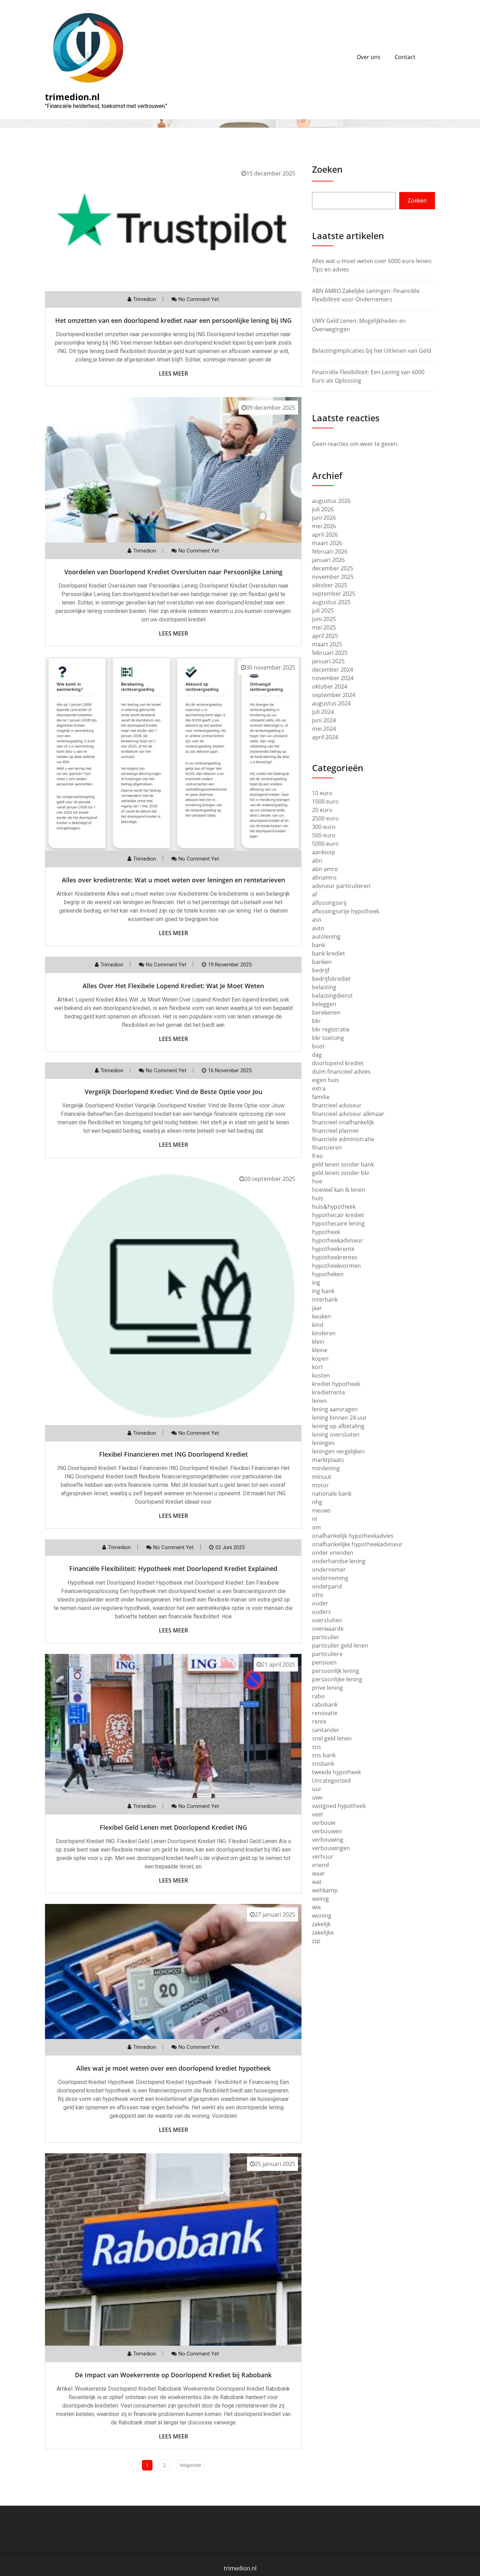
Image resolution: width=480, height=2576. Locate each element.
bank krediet (329, 953)
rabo (318, 1696)
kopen (320, 1359)
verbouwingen (331, 1848)
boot (318, 1046)
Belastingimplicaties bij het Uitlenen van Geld (372, 351)
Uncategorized (331, 1781)
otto (318, 1595)
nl (314, 1519)
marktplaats (328, 1460)
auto (318, 928)
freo (317, 1156)
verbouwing (328, 1840)
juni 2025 (324, 619)
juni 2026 (324, 518)
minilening (326, 1468)
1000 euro (325, 801)
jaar (317, 1308)
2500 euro (325, 818)
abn (317, 861)
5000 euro (325, 844)
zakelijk (321, 1924)
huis (318, 1198)
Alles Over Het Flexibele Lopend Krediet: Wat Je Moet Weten (173, 986)
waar (319, 1873)
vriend (320, 1865)
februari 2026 (330, 551)
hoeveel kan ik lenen (339, 1190)
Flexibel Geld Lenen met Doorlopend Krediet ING (173, 1827)
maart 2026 (327, 543)
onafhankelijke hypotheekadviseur (357, 1544)
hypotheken (328, 1274)
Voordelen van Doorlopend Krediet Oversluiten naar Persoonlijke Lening (173, 572)
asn (317, 920)
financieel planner (336, 1131)
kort (317, 1367)
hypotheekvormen (336, 1266)
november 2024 (333, 678)
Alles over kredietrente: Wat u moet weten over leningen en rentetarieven (173, 880)
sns (317, 1747)
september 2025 (334, 594)
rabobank (325, 1705)
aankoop (324, 852)
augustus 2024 (331, 703)
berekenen (326, 1012)
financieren (327, 1148)
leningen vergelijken (338, 1451)
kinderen (324, 1333)
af (314, 894)
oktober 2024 (330, 686)
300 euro (324, 827)
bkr (316, 1021)
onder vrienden (333, 1553)
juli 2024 (323, 712)
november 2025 (333, 577)
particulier (326, 1637)
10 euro (322, 793)
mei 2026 (324, 526)
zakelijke (323, 1932)
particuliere (327, 1654)
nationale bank (332, 1494)
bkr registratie (331, 1029)
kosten (321, 1375)
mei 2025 (324, 627)
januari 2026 (328, 560)
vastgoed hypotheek (339, 1806)
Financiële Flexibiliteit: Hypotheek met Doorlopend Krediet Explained (173, 1568)
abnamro (324, 877)
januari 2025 (328, 661)
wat (317, 1882)
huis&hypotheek (334, 1207)
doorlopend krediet (338, 1063)
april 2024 (325, 737)
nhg (317, 1502)
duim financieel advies (341, 1072)
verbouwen (327, 1831)
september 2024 (334, 695)
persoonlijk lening (336, 1671)
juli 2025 (323, 611)
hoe (317, 1181)
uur (317, 1789)
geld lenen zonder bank (343, 1164)
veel (317, 1814)
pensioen (324, 1662)
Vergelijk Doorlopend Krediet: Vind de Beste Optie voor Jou (173, 1092)
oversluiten (327, 1620)
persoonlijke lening (337, 1679)
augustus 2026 (331, 501)
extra (319, 1088)
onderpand (327, 1586)
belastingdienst (332, 996)
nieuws (321, 1510)
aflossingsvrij (329, 903)
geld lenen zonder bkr (341, 1173)
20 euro (322, 810)
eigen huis (326, 1080)
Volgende (190, 2465)
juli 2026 (323, 509)
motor (320, 1485)
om (316, 1527)
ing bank (323, 1291)
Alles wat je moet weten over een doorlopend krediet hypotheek (173, 2068)
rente (319, 1721)
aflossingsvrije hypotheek (346, 911)
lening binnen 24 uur (339, 1418)
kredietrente (329, 1392)
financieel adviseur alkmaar (348, 1114)
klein (318, 1342)
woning (322, 1916)
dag (317, 1055)
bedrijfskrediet (331, 979)
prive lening (327, 1688)
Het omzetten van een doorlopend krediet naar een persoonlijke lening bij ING (173, 320)
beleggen (324, 1004)
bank (319, 945)
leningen (323, 1443)
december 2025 (333, 568)
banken (322, 962)
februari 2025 (330, 653)
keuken (322, 1316)
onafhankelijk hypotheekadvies (353, 1536)
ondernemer (329, 1570)
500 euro (324, 835)
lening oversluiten (336, 1434)
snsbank (323, 1764)
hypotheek (326, 1232)
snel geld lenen (332, 1738)
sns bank (324, 1755)
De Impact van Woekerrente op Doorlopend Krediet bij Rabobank (173, 2375)
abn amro (325, 869)
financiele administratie (343, 1139)
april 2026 (325, 535)
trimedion (145, 299)
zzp (316, 1941)
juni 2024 (324, 720)
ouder (320, 1603)
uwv (317, 1797)
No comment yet (199, 299)
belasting (324, 987)
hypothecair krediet (338, 1215)
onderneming (330, 1578)
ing (316, 1283)
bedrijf (321, 970)
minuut (322, 1477)
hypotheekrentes (335, 1257)
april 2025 (325, 636)
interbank (325, 1299)
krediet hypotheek (336, 1384)
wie (316, 1907)
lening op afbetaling (338, 1426)
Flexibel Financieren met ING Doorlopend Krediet (173, 1454)
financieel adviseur (337, 1105)
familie (321, 1097)
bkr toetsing (328, 1038)
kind (318, 1325)
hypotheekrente (333, 1249)
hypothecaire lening (338, 1223)
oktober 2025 (330, 585)
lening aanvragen (335, 1409)
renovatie (325, 1713)
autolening (326, 937)
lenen (319, 1401)
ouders (322, 1612)
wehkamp (325, 1890)
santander (326, 1730)
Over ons (369, 57)
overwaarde (328, 1629)
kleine (320, 1350)
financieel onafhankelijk (343, 1122)
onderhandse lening (339, 1561)
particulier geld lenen (340, 1645)
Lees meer (173, 373)
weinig (320, 1899)
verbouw (324, 1823)
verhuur (323, 1856)
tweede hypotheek (336, 1772)
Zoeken (327, 169)
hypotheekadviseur (338, 1240)
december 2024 (333, 670)
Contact (405, 57)
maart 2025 (327, 644)
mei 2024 (324, 729)
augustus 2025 (331, 602)
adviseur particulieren (341, 886)
